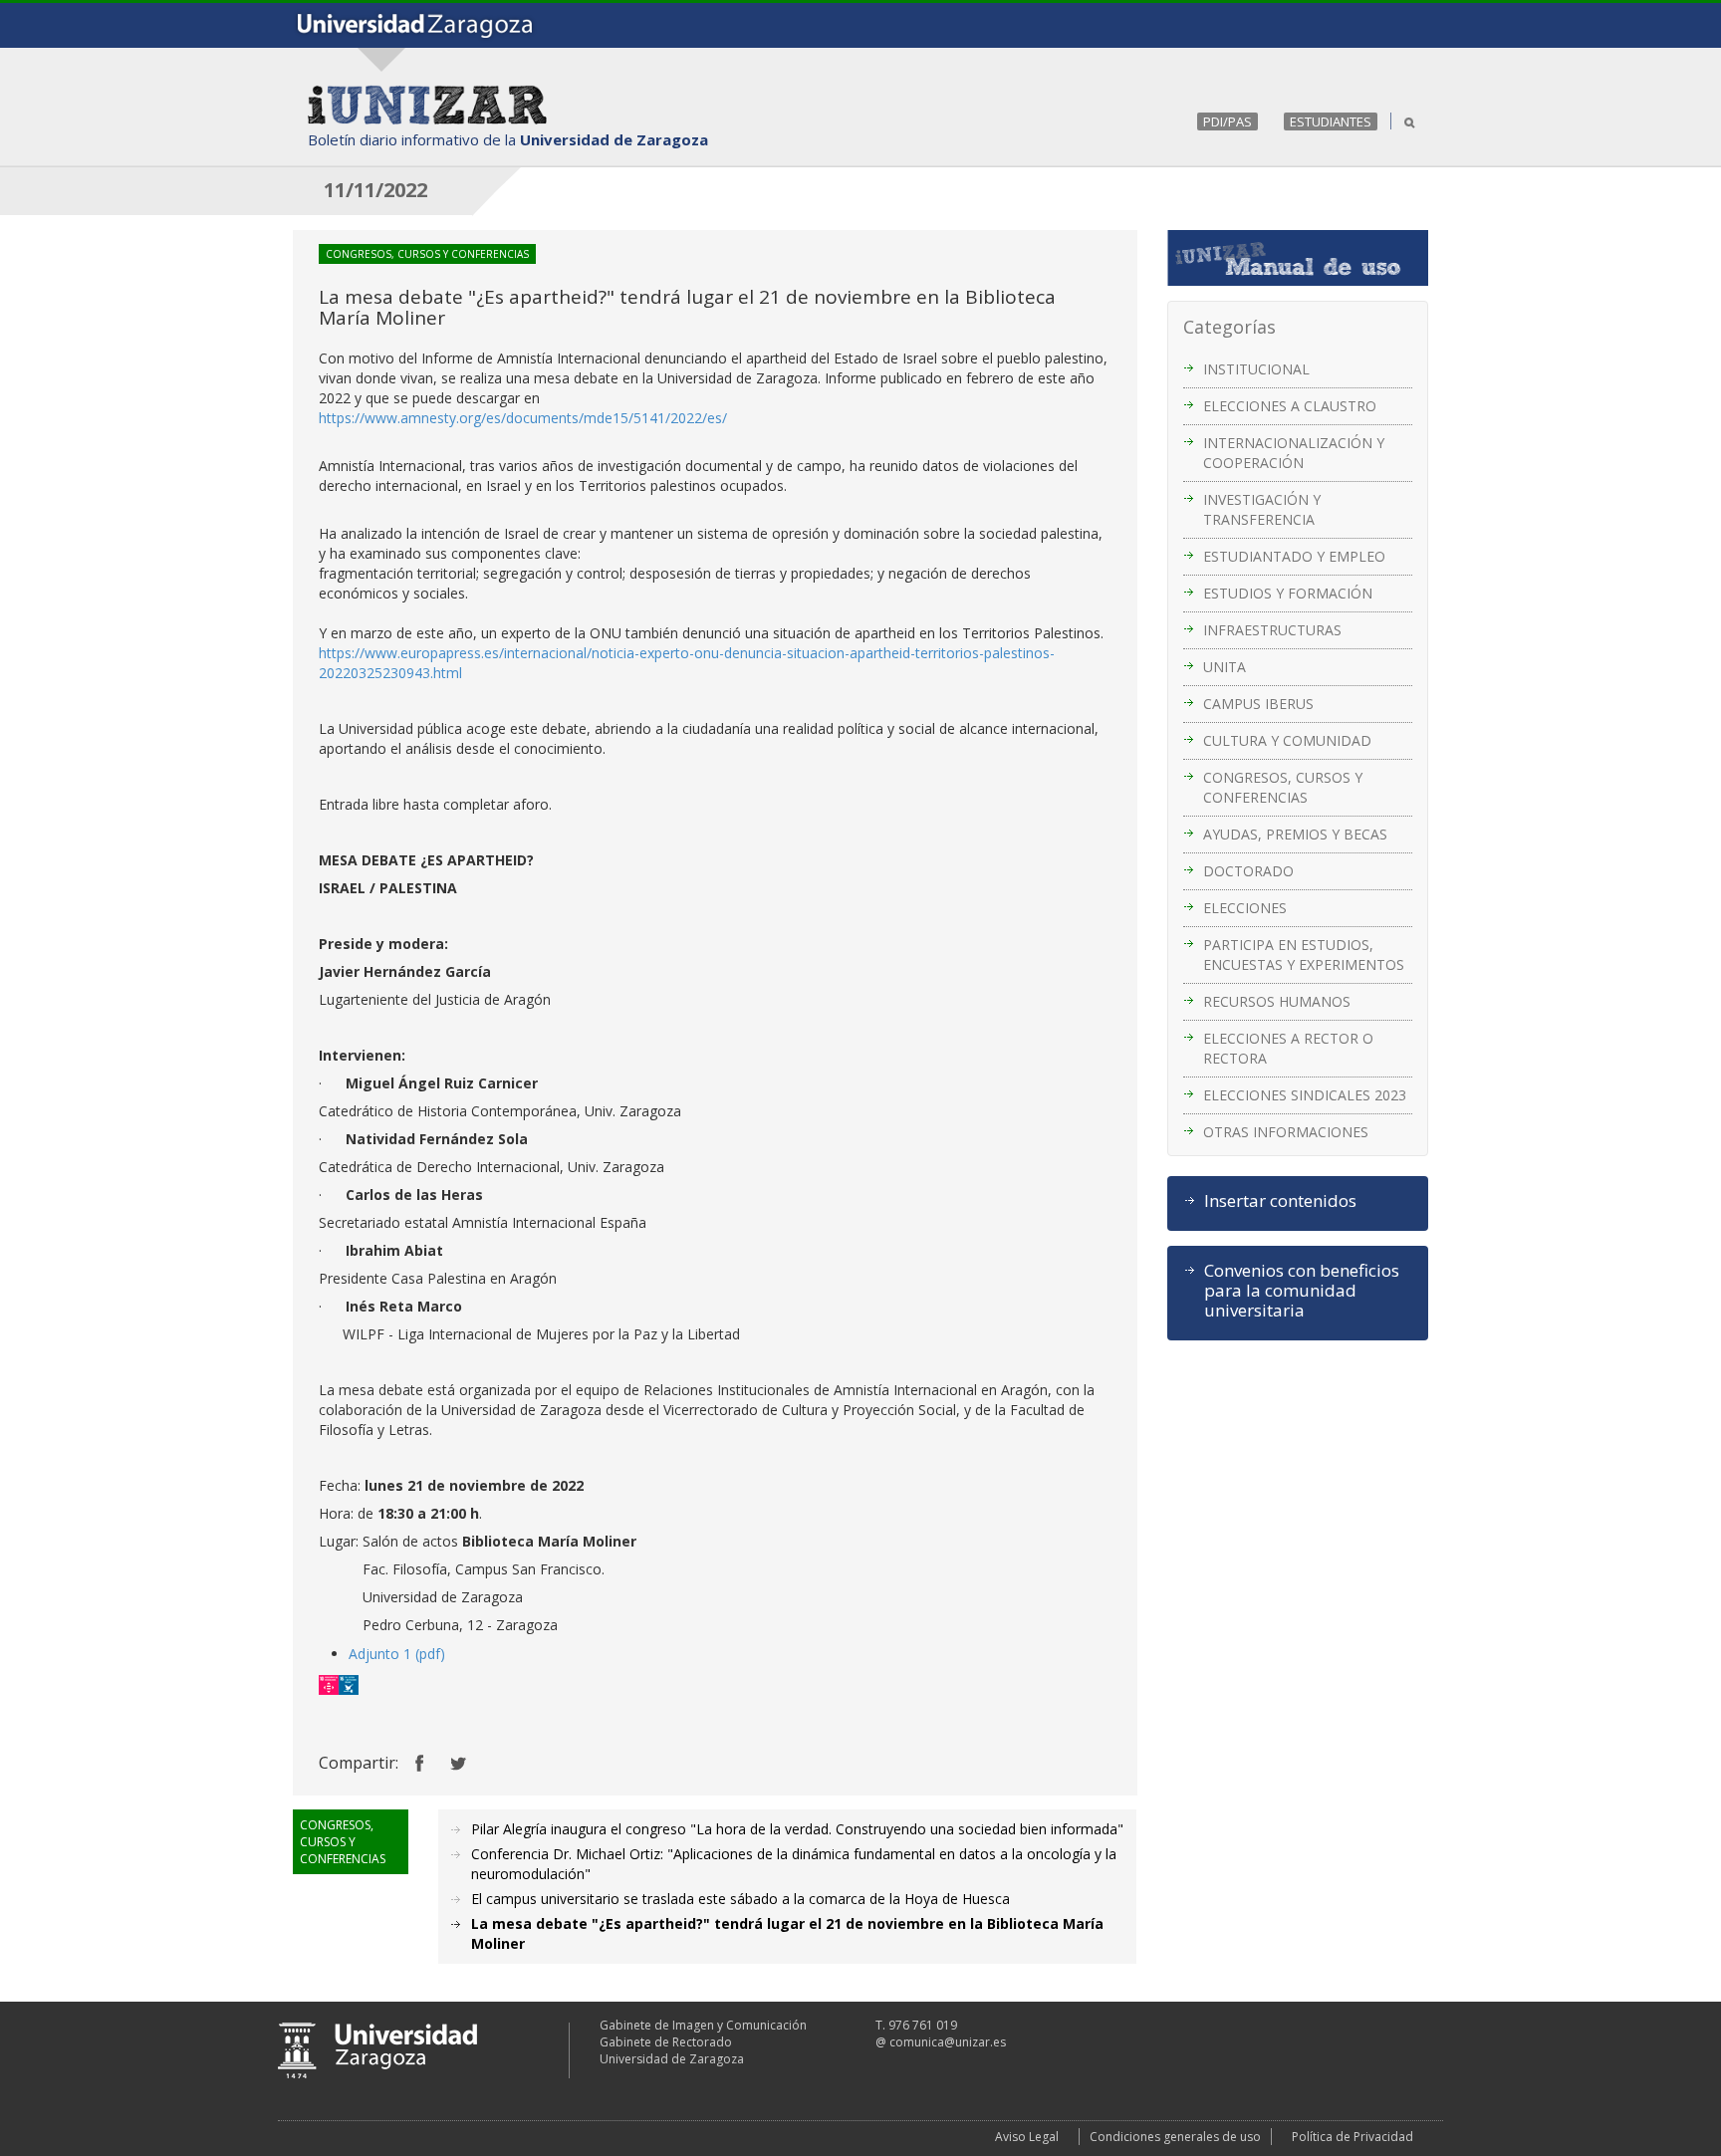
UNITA (1225, 667)
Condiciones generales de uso (1175, 2137)
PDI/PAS (1228, 121)
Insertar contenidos (1280, 1201)
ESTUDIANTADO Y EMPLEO (1294, 556)
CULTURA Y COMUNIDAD (1287, 740)
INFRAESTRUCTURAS (1272, 630)
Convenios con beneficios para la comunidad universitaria (1302, 1291)
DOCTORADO (1248, 871)
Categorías (1229, 327)
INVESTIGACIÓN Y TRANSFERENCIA (1262, 509)
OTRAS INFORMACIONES (1286, 1132)
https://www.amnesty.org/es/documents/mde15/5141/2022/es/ (523, 418)
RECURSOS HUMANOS (1277, 1001)
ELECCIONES (1245, 908)
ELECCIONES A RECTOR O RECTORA (1288, 1048)
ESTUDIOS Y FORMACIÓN (1288, 593)
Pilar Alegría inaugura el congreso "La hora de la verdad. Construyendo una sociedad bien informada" (797, 1829)
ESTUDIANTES (1331, 121)
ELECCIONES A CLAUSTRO (1290, 406)
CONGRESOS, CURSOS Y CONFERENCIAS (1283, 787)
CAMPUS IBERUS (1258, 704)
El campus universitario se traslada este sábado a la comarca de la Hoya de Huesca (740, 1899)
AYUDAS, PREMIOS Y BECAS (1295, 834)
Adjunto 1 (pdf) (397, 1654)
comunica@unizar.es (948, 2042)
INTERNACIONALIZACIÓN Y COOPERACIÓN (1294, 453)
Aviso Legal (1027, 2137)
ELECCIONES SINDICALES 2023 (1305, 1095)
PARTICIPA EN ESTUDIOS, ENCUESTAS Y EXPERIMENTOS (1304, 955)
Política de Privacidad (1352, 2137)
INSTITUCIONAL (1256, 369)
